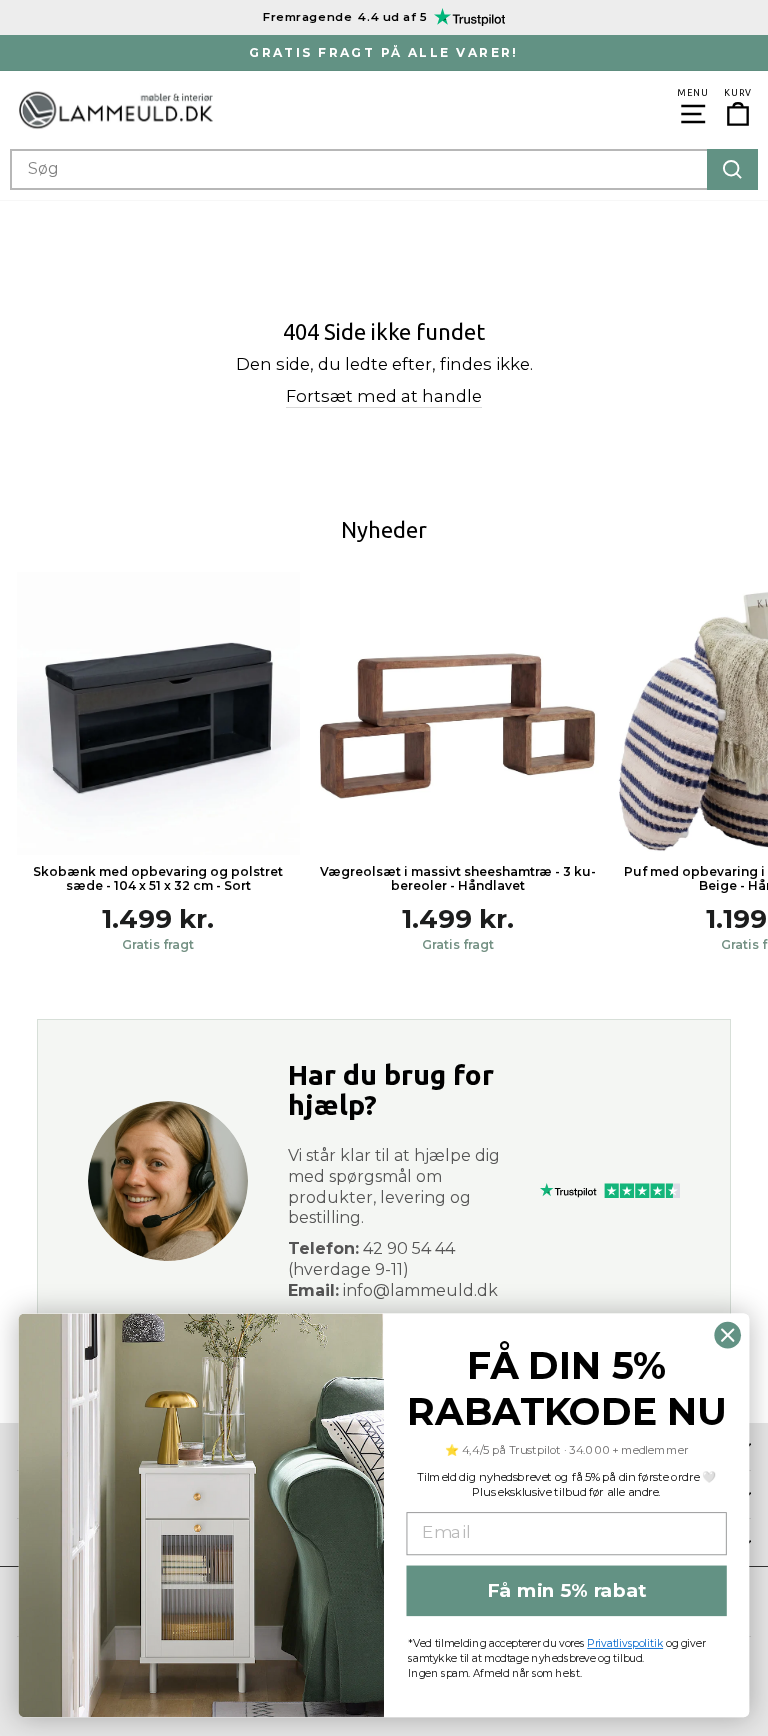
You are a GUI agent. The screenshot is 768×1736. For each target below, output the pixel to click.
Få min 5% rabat (566, 1590)
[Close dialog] (728, 1335)
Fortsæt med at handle (384, 396)
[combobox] (384, 169)
